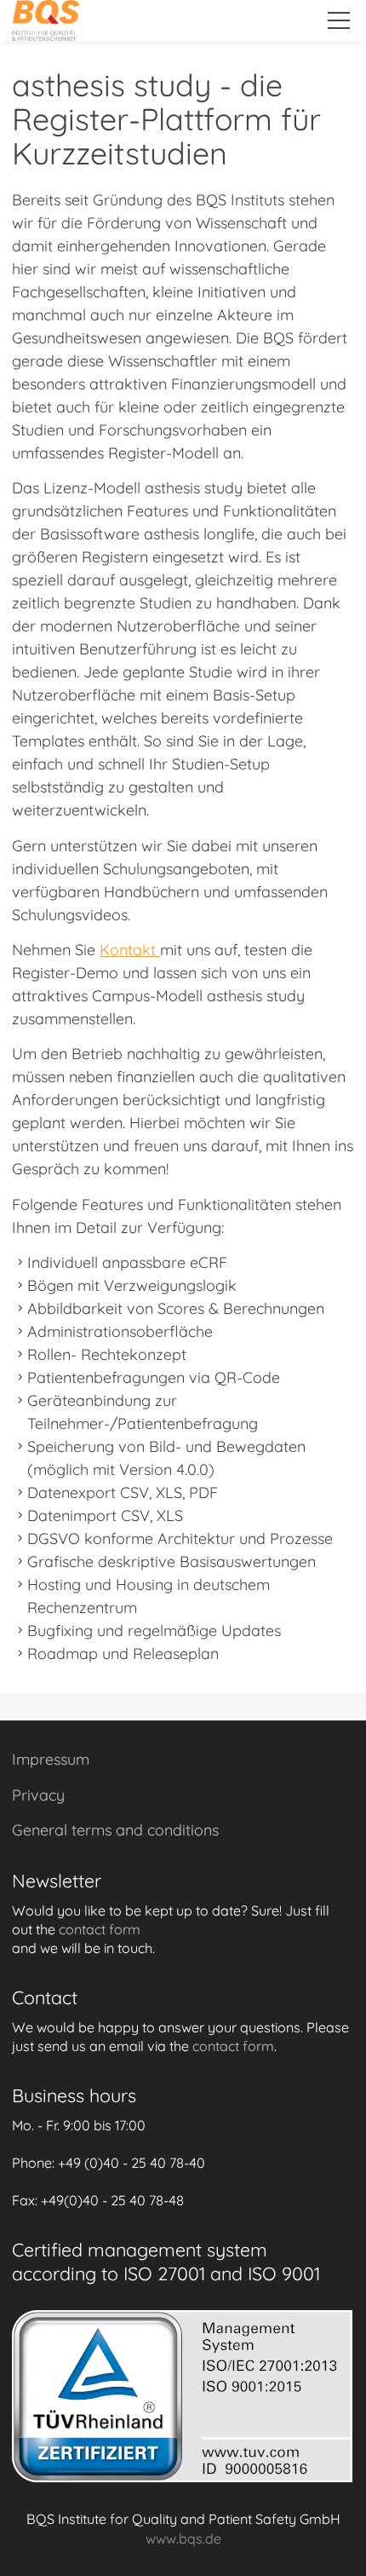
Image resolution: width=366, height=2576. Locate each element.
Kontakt (130, 950)
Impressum (51, 1759)
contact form (100, 1929)
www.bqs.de (183, 2539)
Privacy (38, 1795)
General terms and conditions (115, 1830)
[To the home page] (46, 20)
